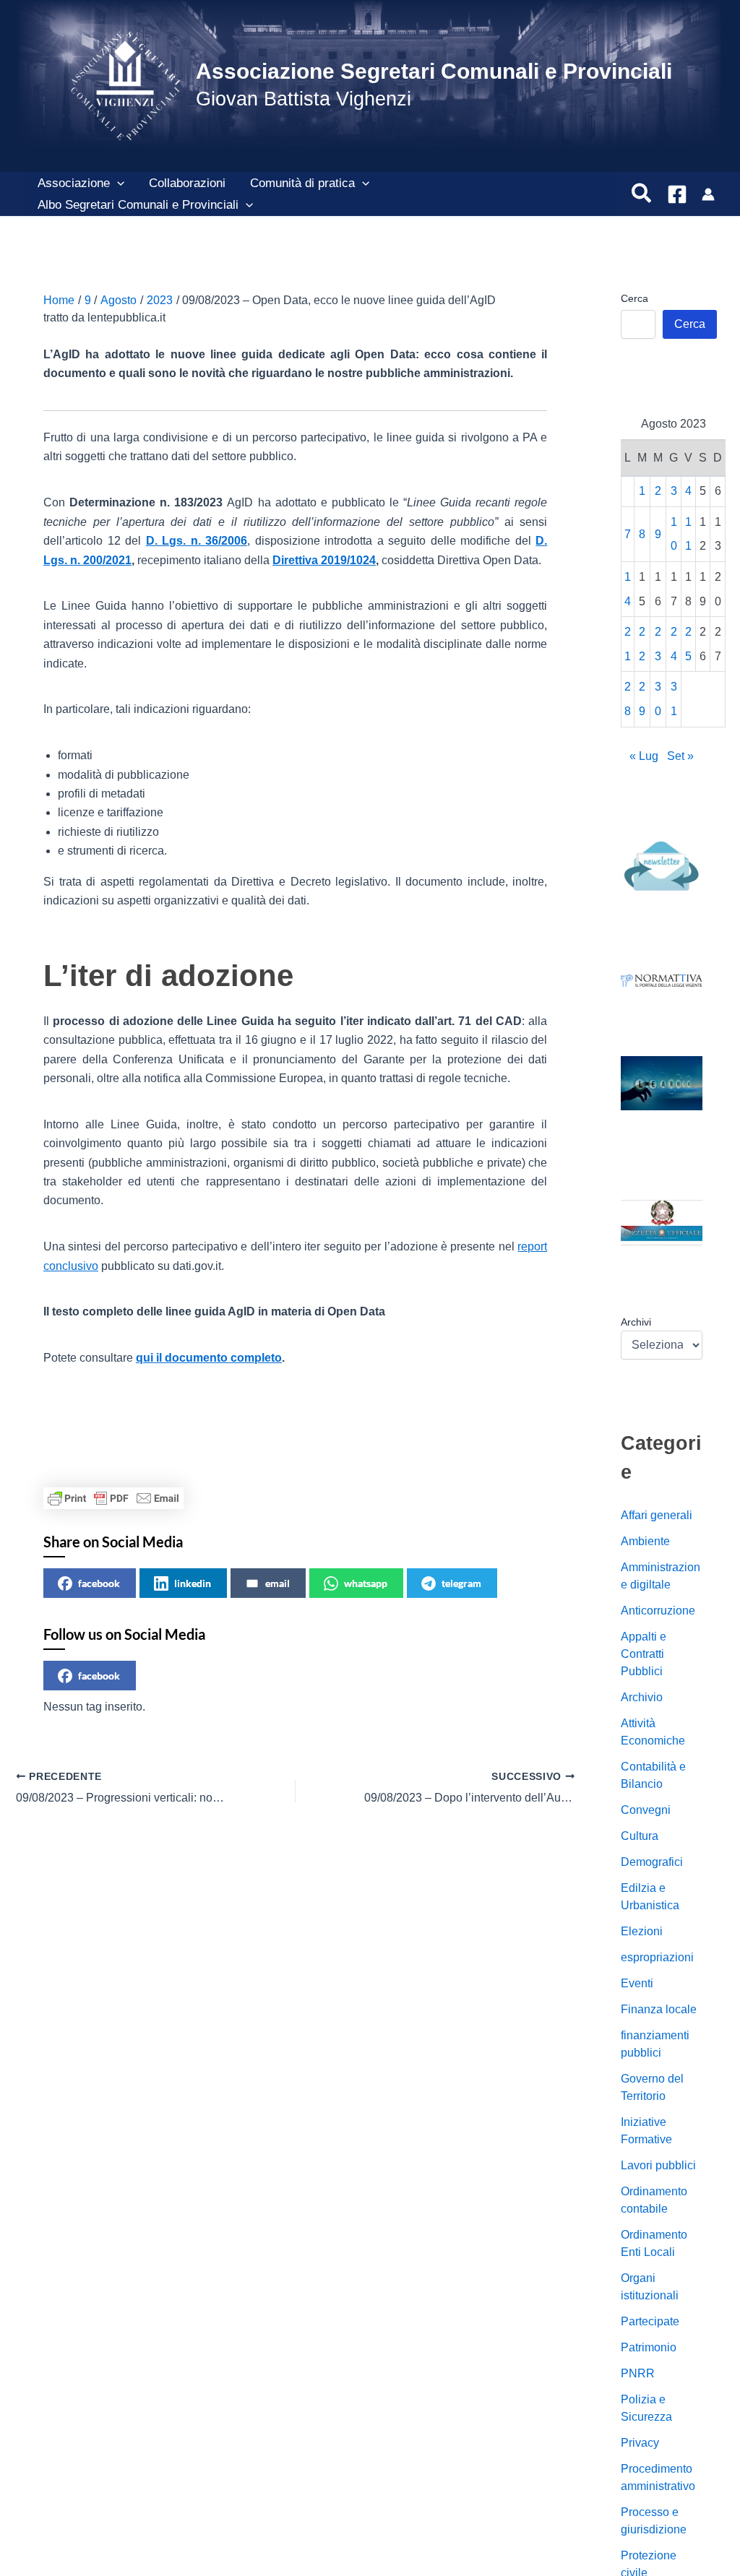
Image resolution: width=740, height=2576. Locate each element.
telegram (461, 1583)
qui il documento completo (209, 1358)
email (277, 1583)
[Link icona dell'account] (708, 194)
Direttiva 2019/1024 (324, 560)
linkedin (193, 1583)
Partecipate (650, 2321)
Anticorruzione (658, 1611)
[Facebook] (677, 194)
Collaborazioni (187, 183)
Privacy (640, 2443)
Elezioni (642, 1931)
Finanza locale (659, 2009)
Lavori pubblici (658, 2165)
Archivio (642, 1697)
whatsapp (366, 1583)
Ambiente (645, 1541)
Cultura (640, 1836)
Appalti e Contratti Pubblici (644, 1654)
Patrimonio (649, 2347)
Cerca (634, 298)
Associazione (74, 183)
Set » (680, 756)
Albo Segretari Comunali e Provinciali (138, 205)
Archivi (636, 1322)
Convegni (646, 1810)
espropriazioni (657, 1957)
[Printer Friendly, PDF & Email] (113, 1498)
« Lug (644, 756)
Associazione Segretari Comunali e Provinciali (434, 71)
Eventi (637, 1983)
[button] (117, 183)
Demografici (652, 1862)
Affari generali (657, 1515)
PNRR (638, 2373)
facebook (99, 1583)
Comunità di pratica (302, 183)
